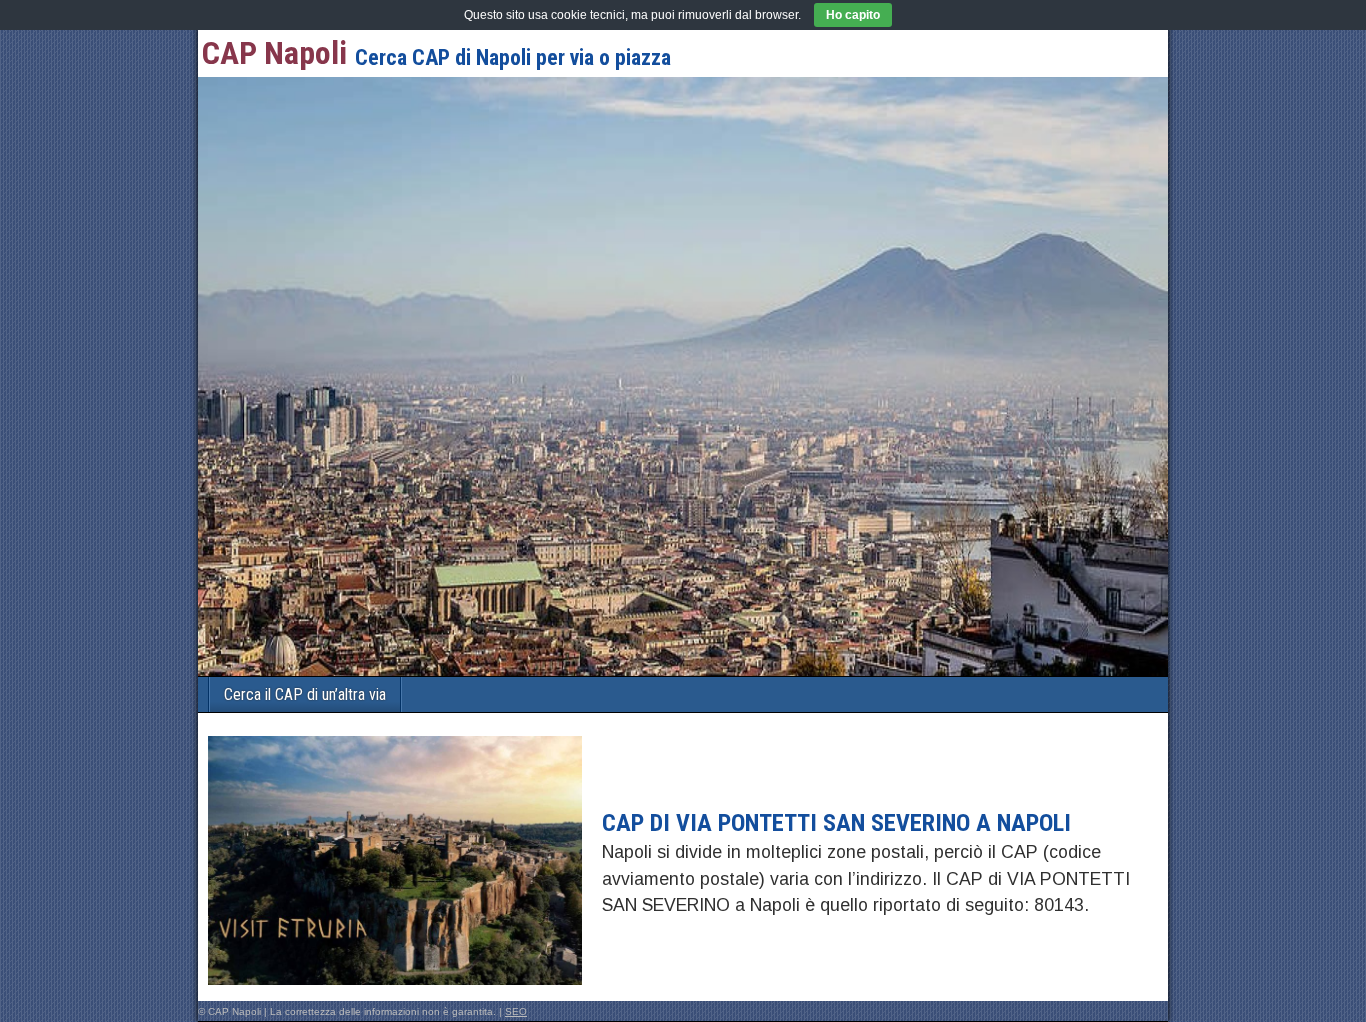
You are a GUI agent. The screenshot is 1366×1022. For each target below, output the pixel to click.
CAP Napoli (274, 53)
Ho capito (853, 15)
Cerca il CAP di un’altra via (305, 694)
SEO (516, 1011)
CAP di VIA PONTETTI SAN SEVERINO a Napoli (836, 823)
